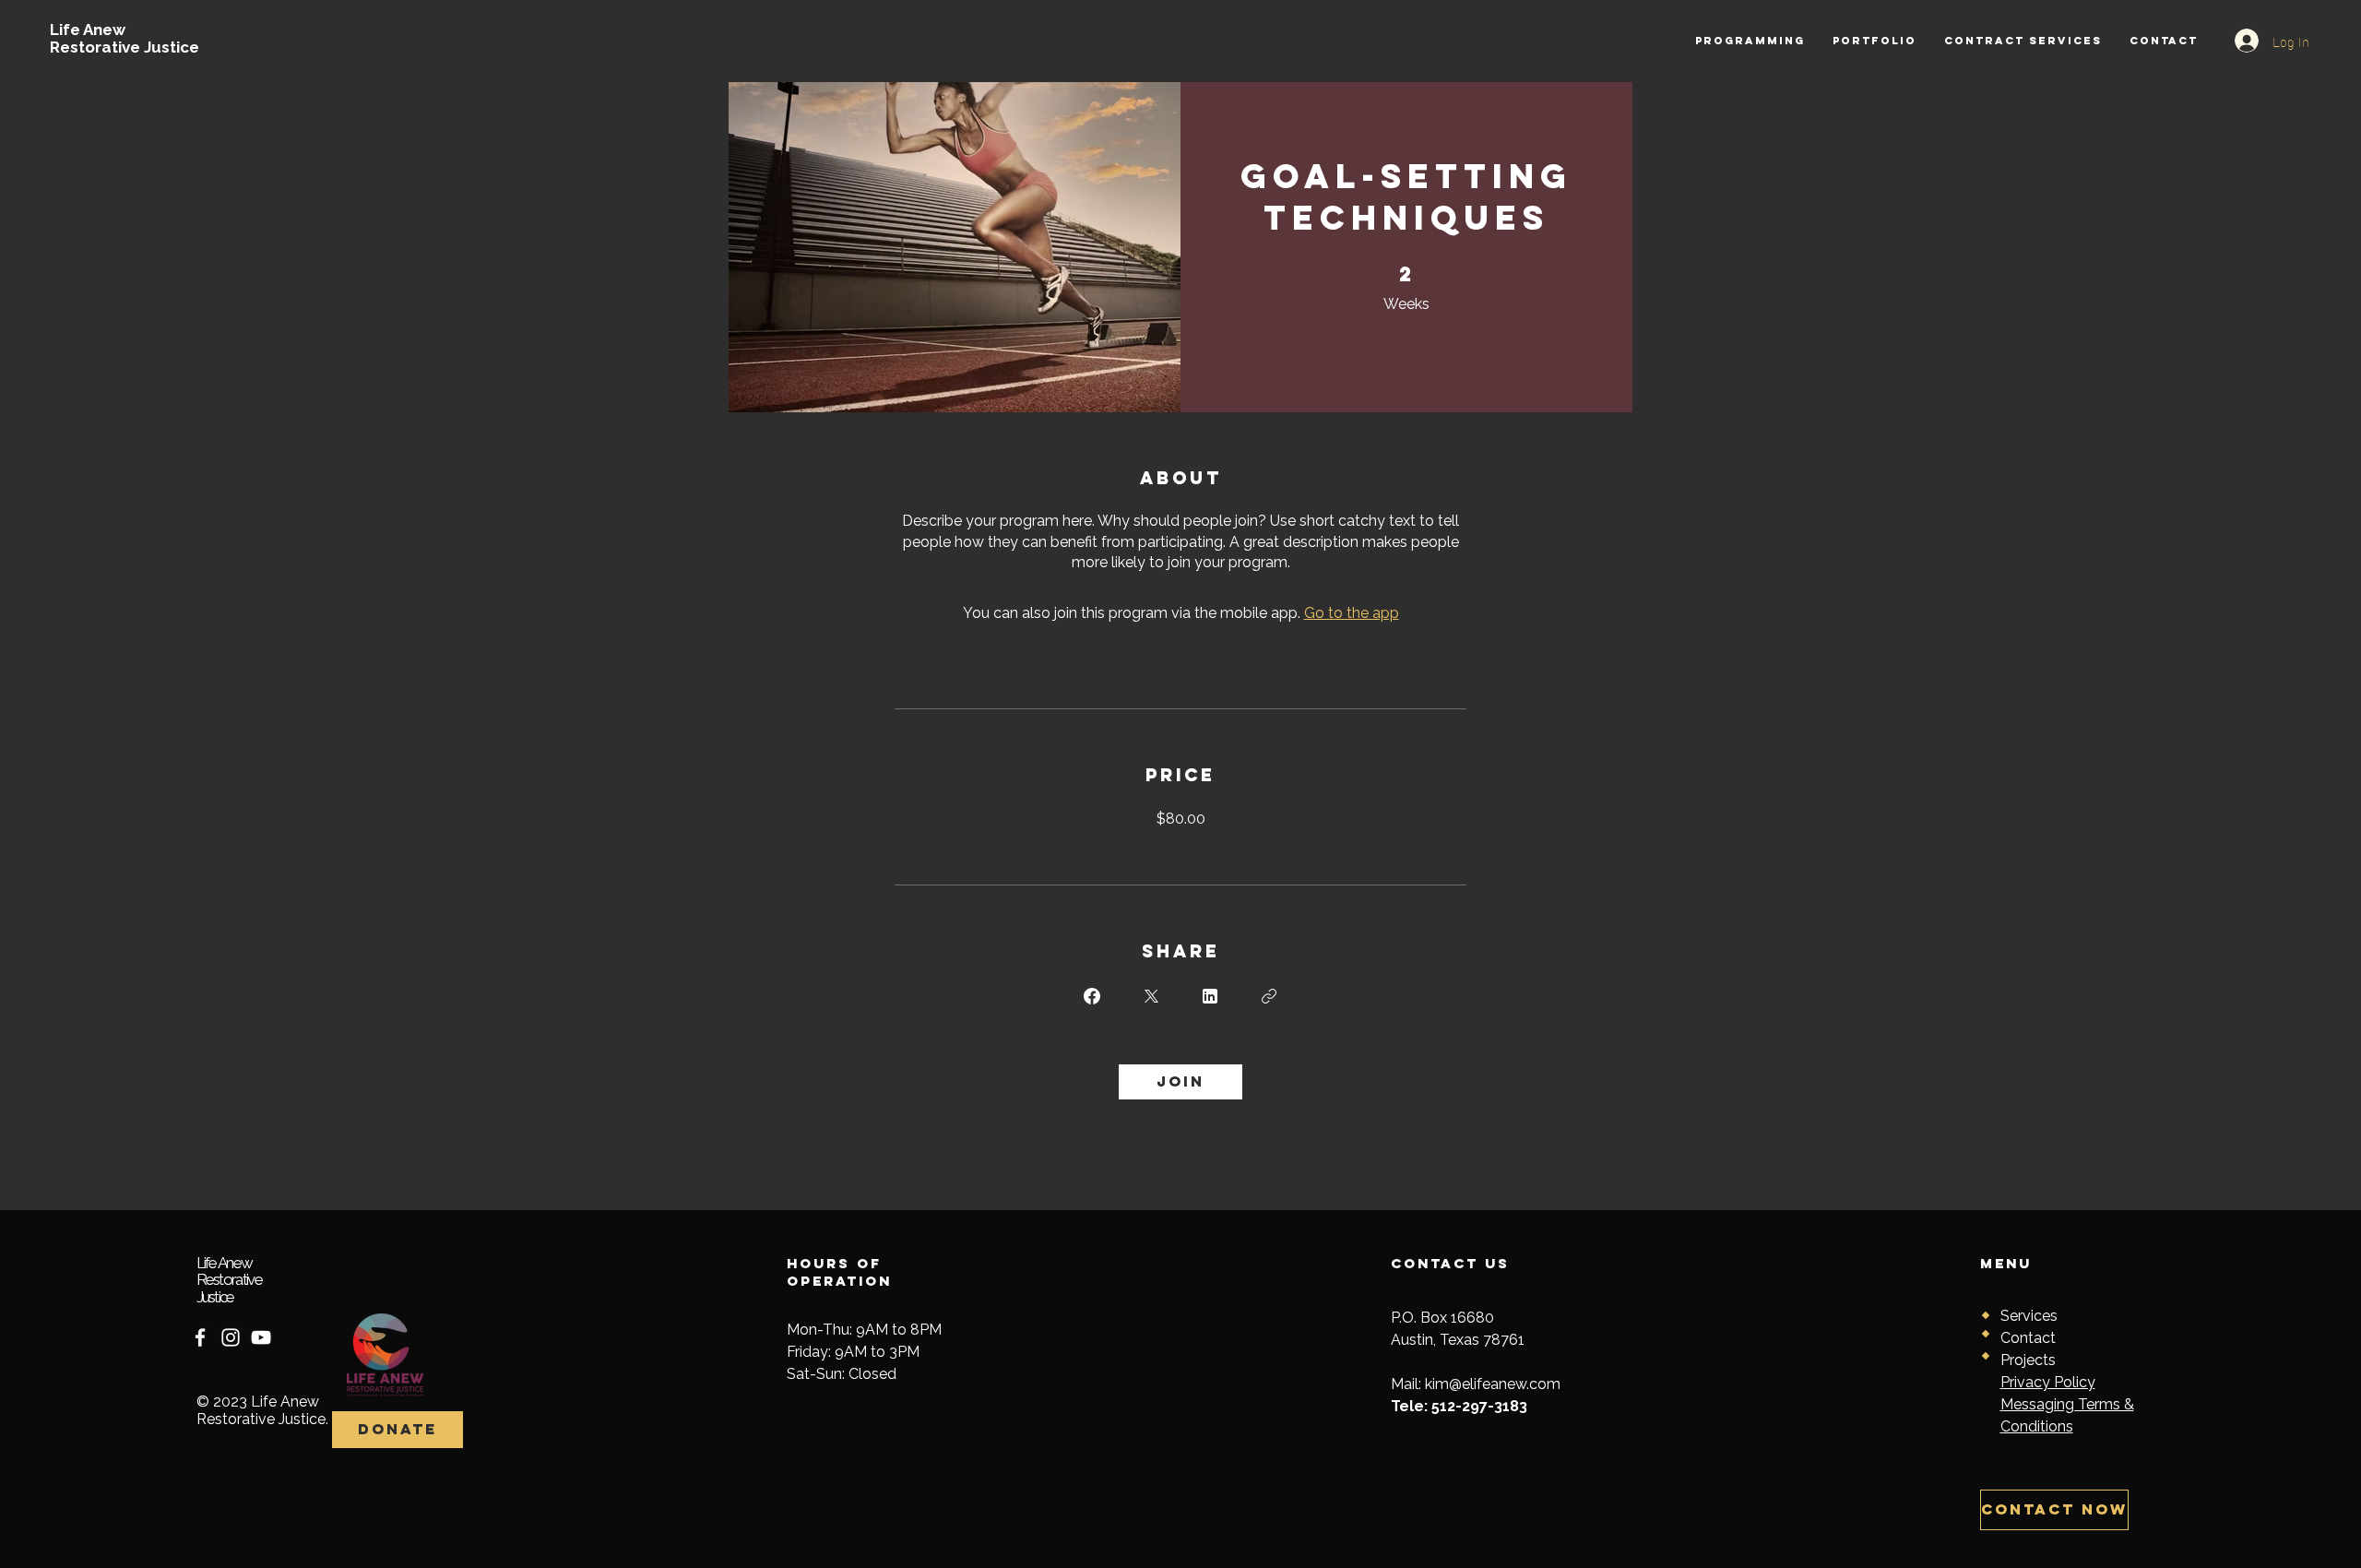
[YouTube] (261, 1337)
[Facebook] (200, 1337)
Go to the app (1352, 613)
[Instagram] (231, 1337)
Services (2029, 1316)
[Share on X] (1151, 996)
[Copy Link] (1269, 996)
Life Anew (88, 30)
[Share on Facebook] (1092, 996)
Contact (2028, 1338)
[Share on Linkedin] (1210, 996)
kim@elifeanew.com (1493, 1384)
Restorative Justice (125, 47)
